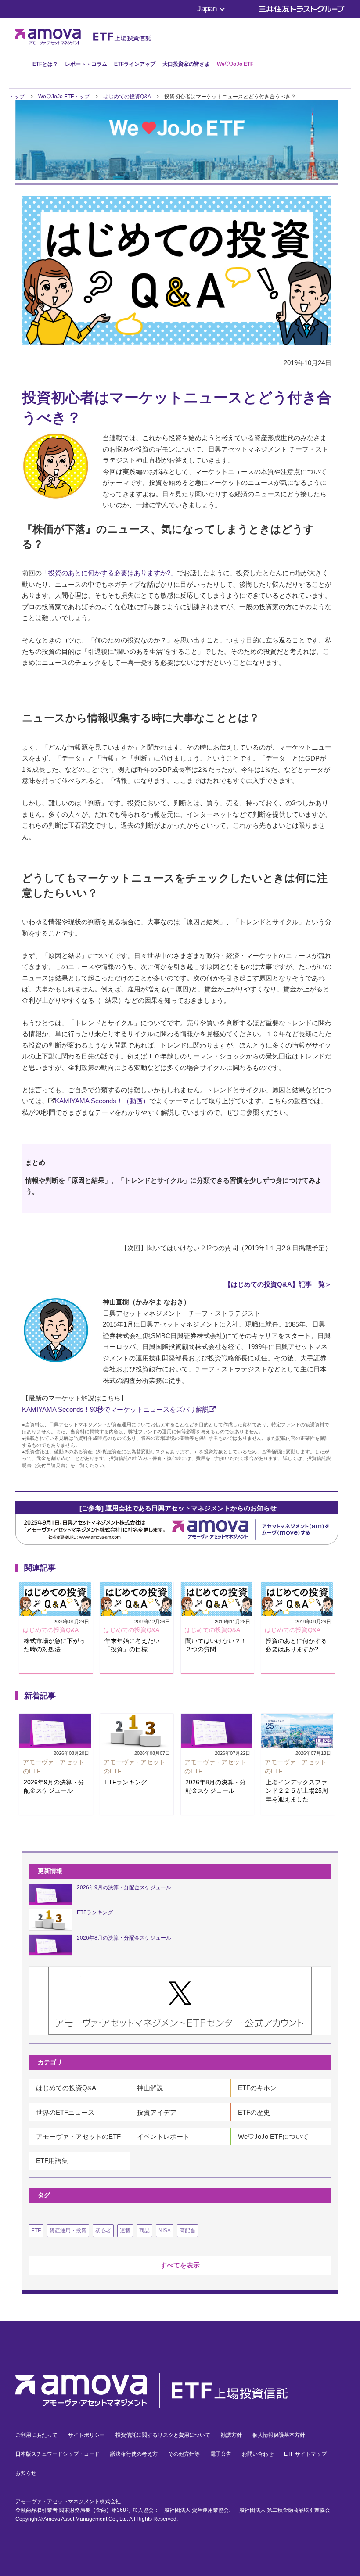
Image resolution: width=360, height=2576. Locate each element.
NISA (165, 2231)
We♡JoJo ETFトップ (64, 97)
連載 (125, 2231)
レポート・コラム (86, 64)
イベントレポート (163, 2137)
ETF (36, 2231)
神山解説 (150, 2088)
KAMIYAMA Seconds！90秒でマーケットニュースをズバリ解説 (115, 1409)
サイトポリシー (86, 2435)
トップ (17, 97)
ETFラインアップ (135, 64)
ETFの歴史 (254, 2112)
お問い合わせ (258, 2454)
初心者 (103, 2231)
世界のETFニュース (65, 2112)
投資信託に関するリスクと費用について (163, 2435)
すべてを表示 (180, 2265)
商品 (144, 2231)
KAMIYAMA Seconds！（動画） (102, 1101)
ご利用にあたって (36, 2435)
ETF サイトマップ (305, 2454)
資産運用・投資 (68, 2231)
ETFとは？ (45, 64)
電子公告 (221, 2454)
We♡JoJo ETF (235, 64)
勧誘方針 (231, 2435)
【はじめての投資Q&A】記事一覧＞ (278, 1284)
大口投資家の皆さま (186, 64)
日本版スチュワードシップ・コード (58, 2454)
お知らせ (26, 2473)
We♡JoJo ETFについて (273, 2137)
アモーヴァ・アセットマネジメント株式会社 (68, 2501)
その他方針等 (184, 2454)
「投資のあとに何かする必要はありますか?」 (109, 573)
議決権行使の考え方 (134, 2454)
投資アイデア (157, 2112)
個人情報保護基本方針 (279, 2435)
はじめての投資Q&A (127, 97)
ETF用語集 (52, 2161)
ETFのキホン (257, 2088)
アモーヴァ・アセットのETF (78, 2137)
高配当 (187, 2231)
